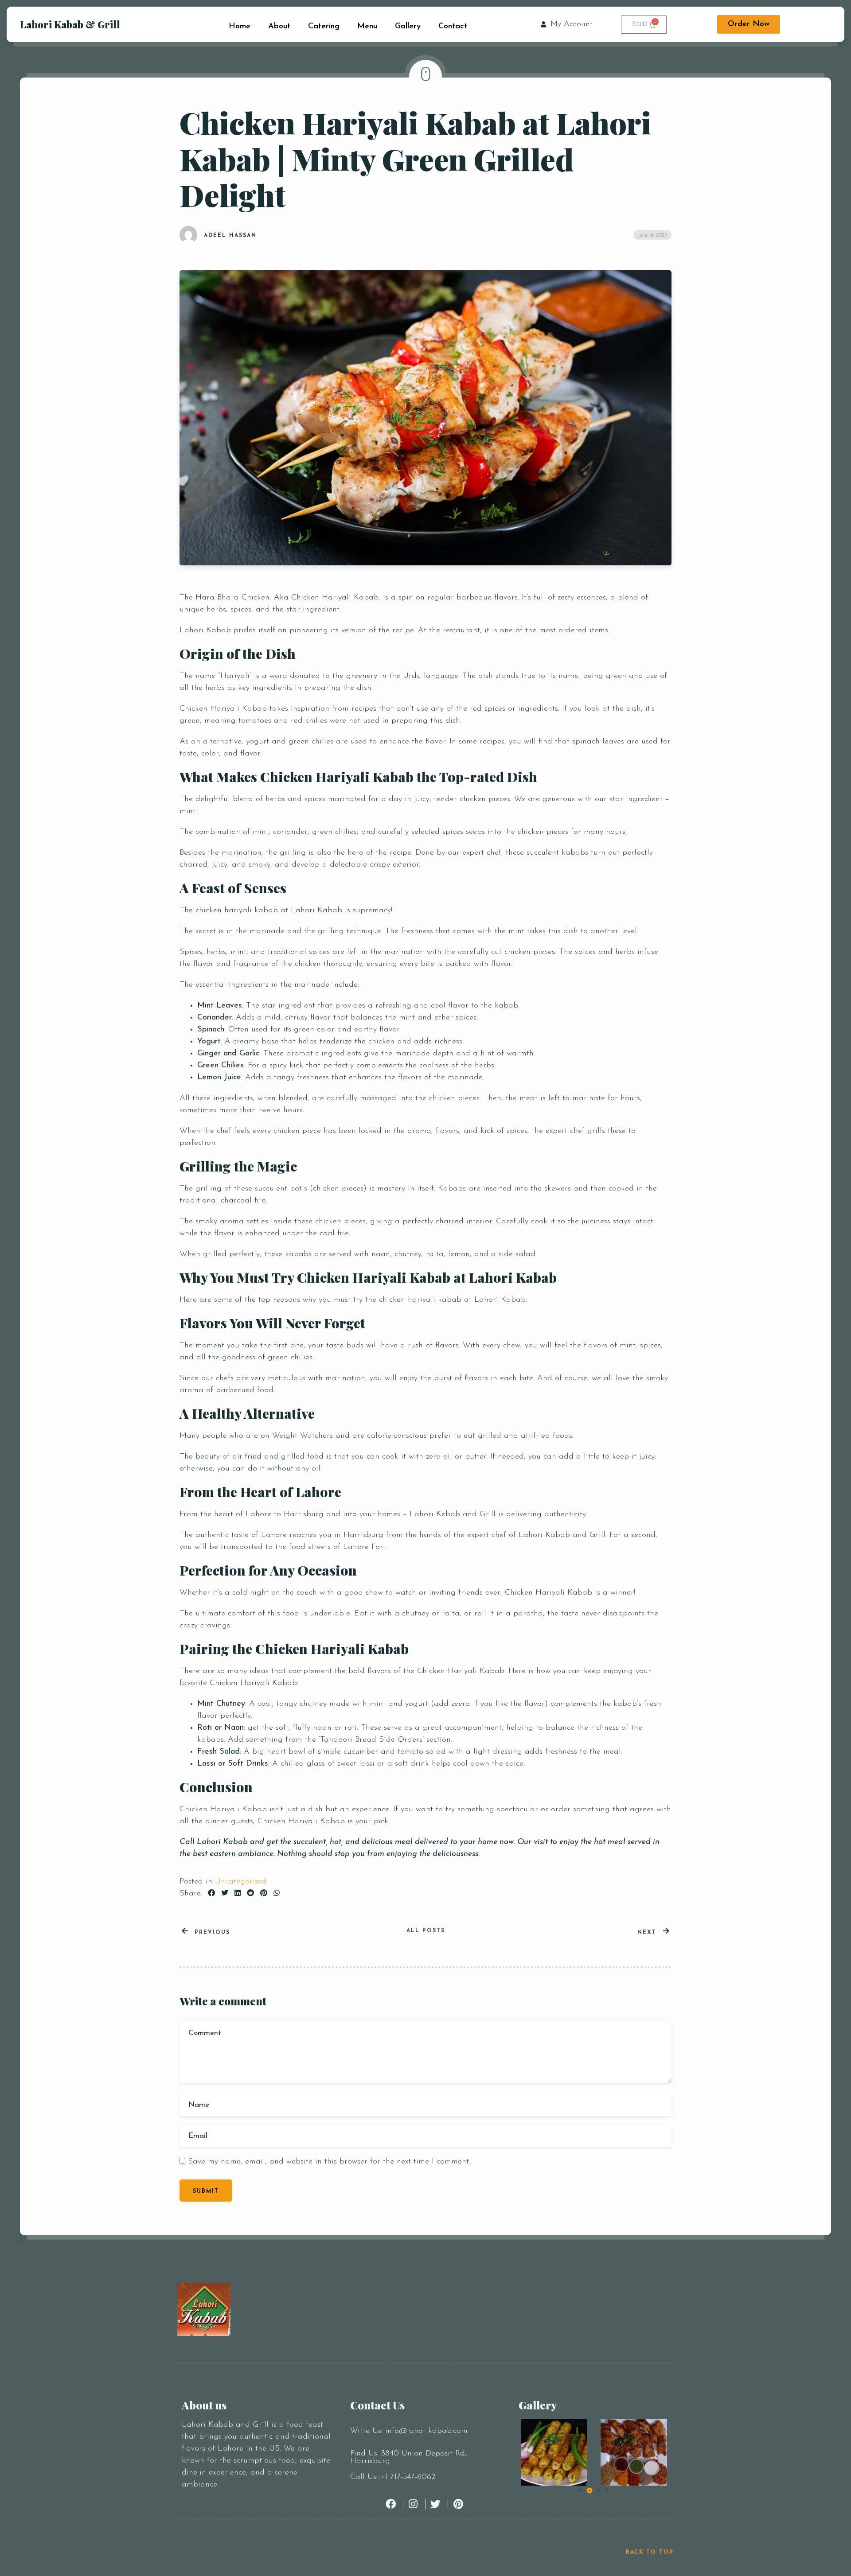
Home (240, 27)
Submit (206, 2191)
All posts (426, 1931)
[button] (581, 2490)
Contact (453, 27)
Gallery (408, 27)
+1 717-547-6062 (408, 2477)
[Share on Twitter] (225, 1894)
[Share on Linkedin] (238, 1894)
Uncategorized (241, 1882)
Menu (367, 27)
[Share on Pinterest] (264, 1894)
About (279, 27)
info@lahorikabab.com (426, 2431)
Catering (324, 27)
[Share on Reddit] (250, 1894)
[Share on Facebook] (211, 1894)
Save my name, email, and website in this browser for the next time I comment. (329, 2162)
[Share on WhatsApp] (277, 1894)
